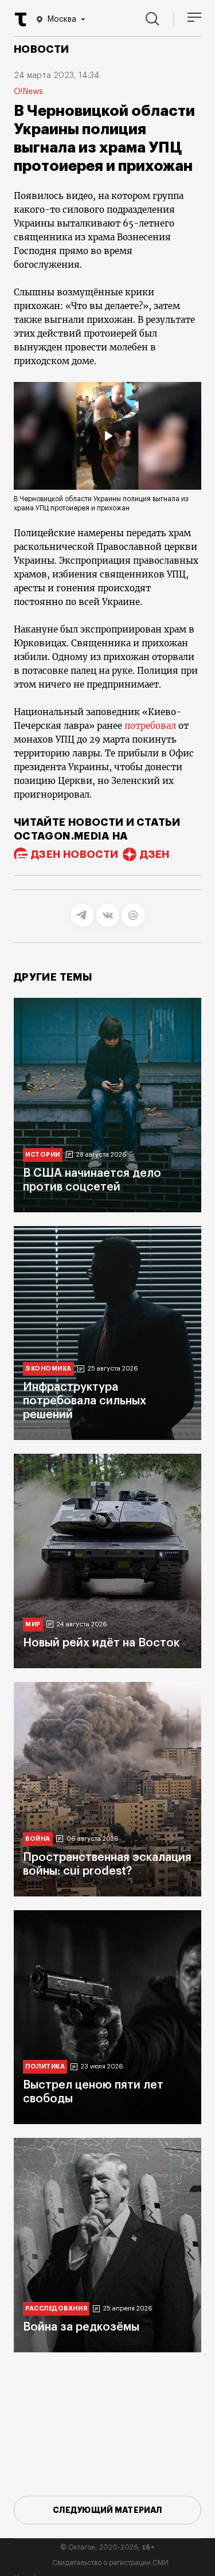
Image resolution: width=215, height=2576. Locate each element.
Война (38, 1839)
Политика (45, 2066)
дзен (155, 854)
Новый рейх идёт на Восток (101, 1643)
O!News (28, 92)
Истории (43, 1155)
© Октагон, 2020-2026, (107, 2547)
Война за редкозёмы (81, 2327)
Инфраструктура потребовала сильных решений (85, 1401)
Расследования (56, 2308)
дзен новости (75, 854)
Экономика (48, 1369)
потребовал (150, 726)
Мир (33, 1624)
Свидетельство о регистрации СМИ (110, 2563)
